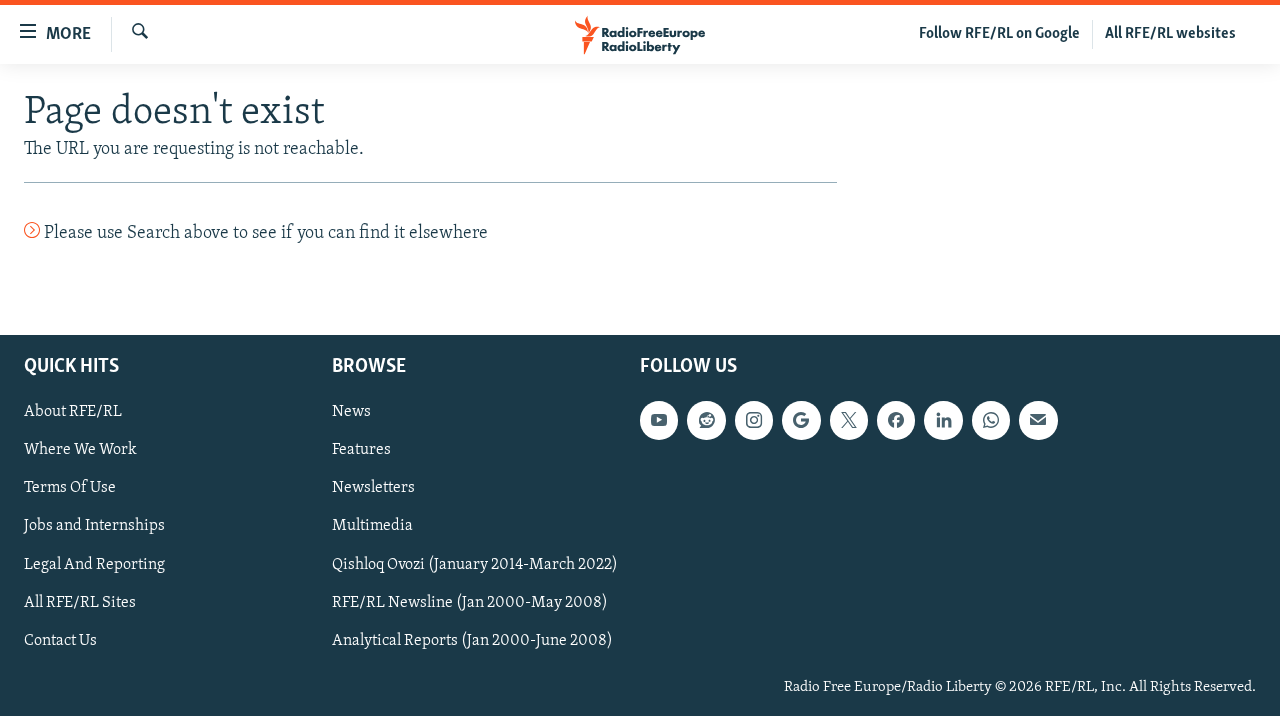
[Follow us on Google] (801, 420)
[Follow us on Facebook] (896, 420)
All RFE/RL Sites (80, 602)
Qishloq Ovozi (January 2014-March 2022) (475, 564)
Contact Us (60, 640)
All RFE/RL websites (1170, 34)
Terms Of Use (70, 488)
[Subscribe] (1038, 420)
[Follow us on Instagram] (754, 420)
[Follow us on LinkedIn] (943, 420)
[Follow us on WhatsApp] (991, 420)
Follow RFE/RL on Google (999, 34)
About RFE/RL (73, 412)
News (351, 412)
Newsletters (373, 488)
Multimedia (372, 526)
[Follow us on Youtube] (659, 420)
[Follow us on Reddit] (706, 420)
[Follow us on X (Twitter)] (849, 420)
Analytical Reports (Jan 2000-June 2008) (472, 640)
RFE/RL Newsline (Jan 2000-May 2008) (470, 602)
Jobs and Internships (94, 526)
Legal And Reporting (94, 564)
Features (361, 450)
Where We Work (80, 450)
